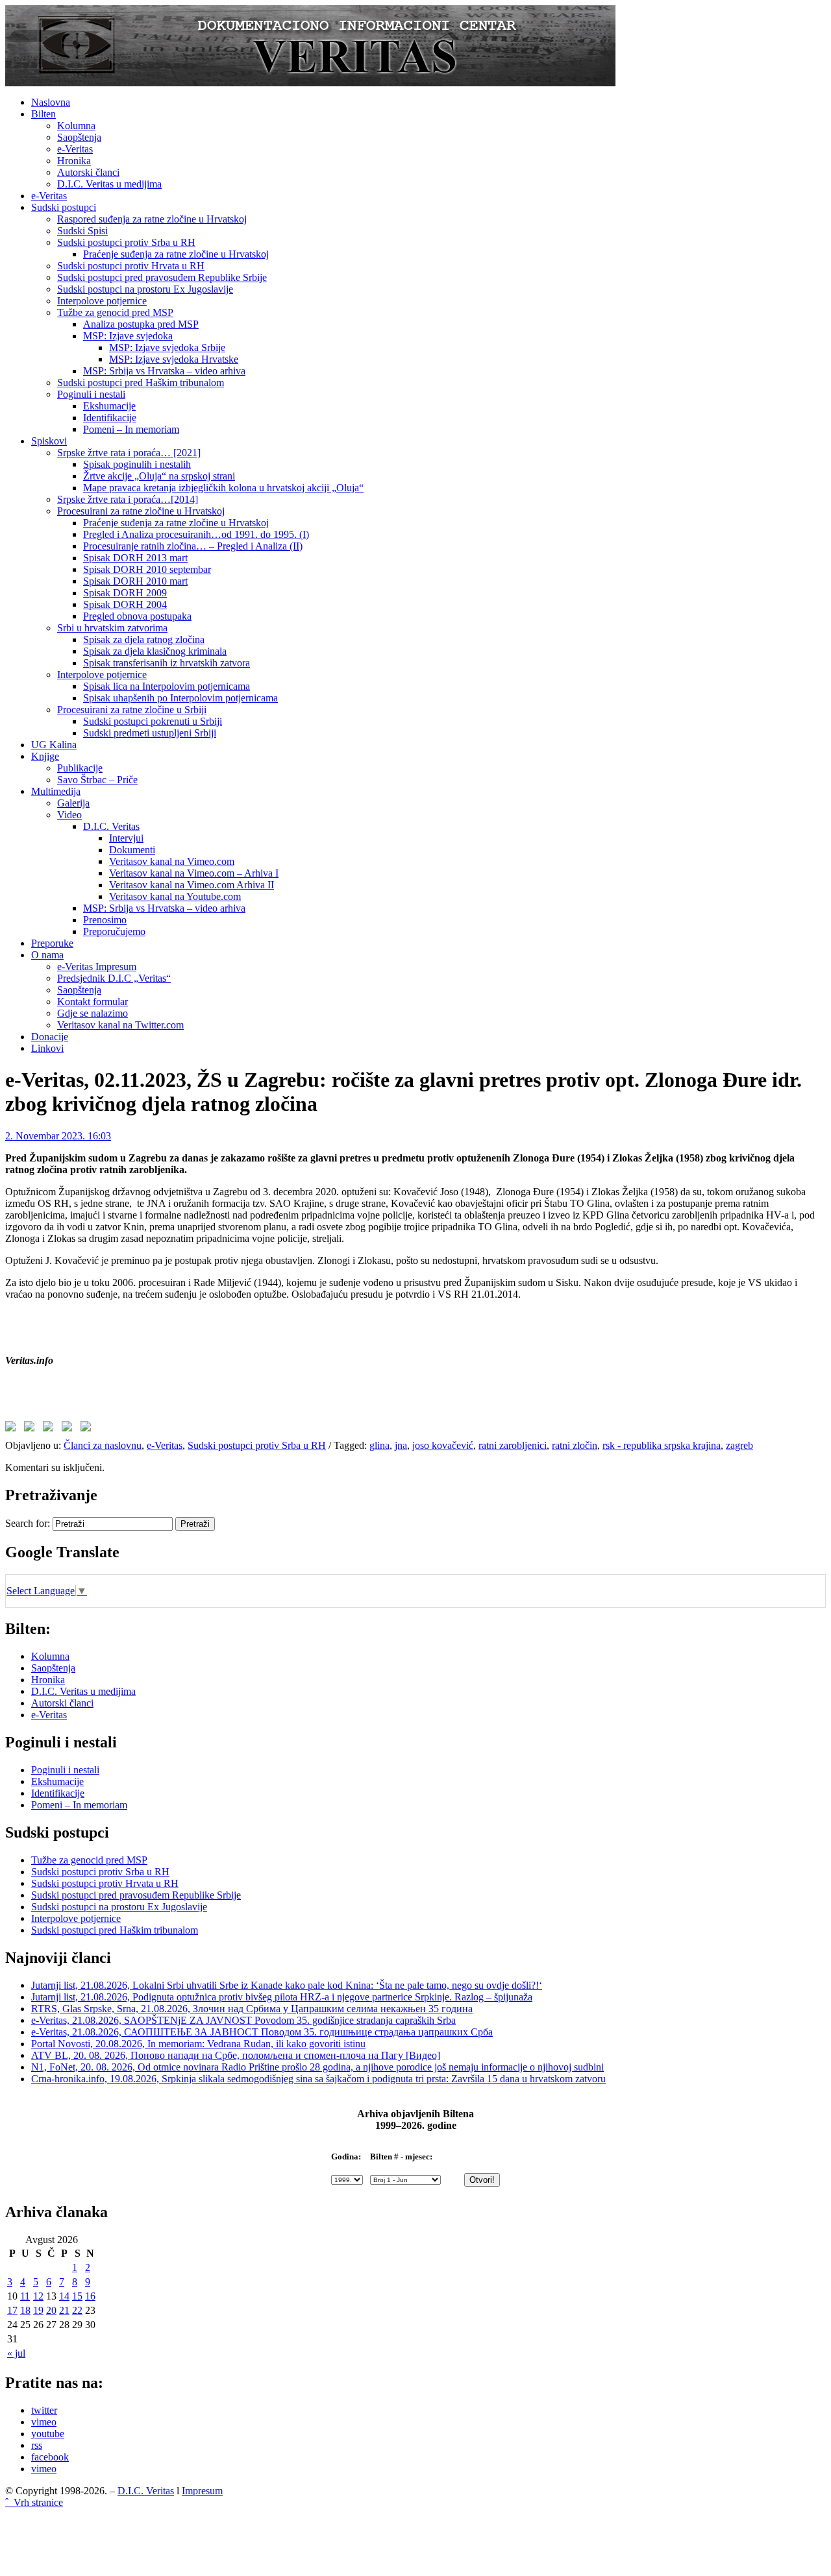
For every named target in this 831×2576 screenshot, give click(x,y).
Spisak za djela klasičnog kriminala (155, 651)
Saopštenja (79, 137)
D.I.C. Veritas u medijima (109, 184)
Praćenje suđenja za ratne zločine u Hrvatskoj (176, 254)
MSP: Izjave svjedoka (128, 336)
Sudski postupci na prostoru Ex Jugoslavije (145, 289)
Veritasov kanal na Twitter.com (120, 1025)
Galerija (73, 803)
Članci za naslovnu (103, 1445)
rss (37, 2445)
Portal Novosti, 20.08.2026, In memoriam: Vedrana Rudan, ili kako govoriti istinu (198, 2044)
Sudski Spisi (82, 231)
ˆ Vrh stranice (34, 2502)
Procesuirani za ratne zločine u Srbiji (132, 710)
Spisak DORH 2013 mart (135, 558)
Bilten (43, 114)
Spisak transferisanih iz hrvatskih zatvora (167, 663)
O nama (47, 955)
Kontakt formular (93, 1002)
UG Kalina (54, 745)
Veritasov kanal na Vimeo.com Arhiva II (192, 885)
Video (69, 815)
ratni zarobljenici (513, 1445)
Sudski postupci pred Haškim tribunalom (141, 383)
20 (51, 2310)
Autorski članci (88, 172)
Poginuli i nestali (91, 394)
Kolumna (76, 126)
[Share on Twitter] (32, 1429)
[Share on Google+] (51, 1429)
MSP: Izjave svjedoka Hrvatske (174, 359)
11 (25, 2296)
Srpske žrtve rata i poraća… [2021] (129, 453)
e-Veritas (75, 149)
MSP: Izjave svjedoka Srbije (167, 347)
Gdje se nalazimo (93, 1013)
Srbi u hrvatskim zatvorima (112, 628)
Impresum (202, 2491)
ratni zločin (575, 1445)
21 (64, 2310)
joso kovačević (443, 1445)
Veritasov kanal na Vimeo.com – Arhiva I (194, 873)
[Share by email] (88, 1429)
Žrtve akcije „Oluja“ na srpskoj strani (159, 476)
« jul (16, 2353)
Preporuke (52, 943)
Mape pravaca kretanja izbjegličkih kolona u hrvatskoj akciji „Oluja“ (223, 488)
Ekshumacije (109, 406)
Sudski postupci (64, 207)
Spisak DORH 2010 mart (135, 581)
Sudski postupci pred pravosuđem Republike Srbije (162, 277)
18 (25, 2310)
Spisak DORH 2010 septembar (147, 569)
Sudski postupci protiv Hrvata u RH (131, 266)
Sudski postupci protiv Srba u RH (126, 242)
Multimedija (56, 791)
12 (38, 2296)
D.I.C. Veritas (111, 826)
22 (77, 2310)
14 (64, 2296)
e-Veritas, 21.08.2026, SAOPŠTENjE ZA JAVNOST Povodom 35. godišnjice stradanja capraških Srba (243, 2020)
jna (401, 1445)
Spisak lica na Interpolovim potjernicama (167, 686)
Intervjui (126, 838)
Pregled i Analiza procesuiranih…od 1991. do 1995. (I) (196, 534)
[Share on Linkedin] (69, 1429)
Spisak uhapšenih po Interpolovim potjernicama (180, 698)
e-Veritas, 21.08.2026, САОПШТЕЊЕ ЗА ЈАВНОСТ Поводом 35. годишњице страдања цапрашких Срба (262, 2032)
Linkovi (47, 1048)
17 (12, 2310)
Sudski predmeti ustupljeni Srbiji (150, 733)
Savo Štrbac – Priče (97, 780)
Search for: (28, 1523)
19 (38, 2310)
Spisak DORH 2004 (125, 604)
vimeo (44, 2422)
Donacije (50, 1037)
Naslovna (51, 102)
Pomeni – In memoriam (131, 429)
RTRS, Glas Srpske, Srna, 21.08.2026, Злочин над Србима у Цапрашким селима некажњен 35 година (252, 2009)
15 (77, 2296)
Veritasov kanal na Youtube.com (175, 896)
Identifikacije (110, 418)
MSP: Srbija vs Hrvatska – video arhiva (164, 371)
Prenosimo (105, 920)
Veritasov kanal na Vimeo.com (172, 861)
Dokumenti (132, 850)
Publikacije (80, 768)
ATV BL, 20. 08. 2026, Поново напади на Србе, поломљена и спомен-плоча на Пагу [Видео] (236, 2055)
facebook (50, 2457)
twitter (44, 2410)
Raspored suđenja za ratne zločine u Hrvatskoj (152, 219)
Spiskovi (49, 441)
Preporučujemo (114, 931)
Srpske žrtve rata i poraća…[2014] (128, 499)
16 (90, 2296)
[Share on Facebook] (13, 1429)
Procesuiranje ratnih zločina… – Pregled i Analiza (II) (193, 546)
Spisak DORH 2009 (125, 593)
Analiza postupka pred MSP (141, 324)
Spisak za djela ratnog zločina (144, 639)
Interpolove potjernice (102, 301)
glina (379, 1445)
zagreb (739, 1445)
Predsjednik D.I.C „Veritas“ (114, 978)
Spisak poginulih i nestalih (137, 464)
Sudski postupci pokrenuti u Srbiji (153, 721)
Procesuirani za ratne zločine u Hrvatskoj (141, 511)
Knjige (45, 756)
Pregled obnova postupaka (137, 616)
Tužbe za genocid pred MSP (115, 312)
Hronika (74, 161)
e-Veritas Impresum (97, 966)
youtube (48, 2434)
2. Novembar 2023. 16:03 (58, 1136)
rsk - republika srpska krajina (662, 1445)
